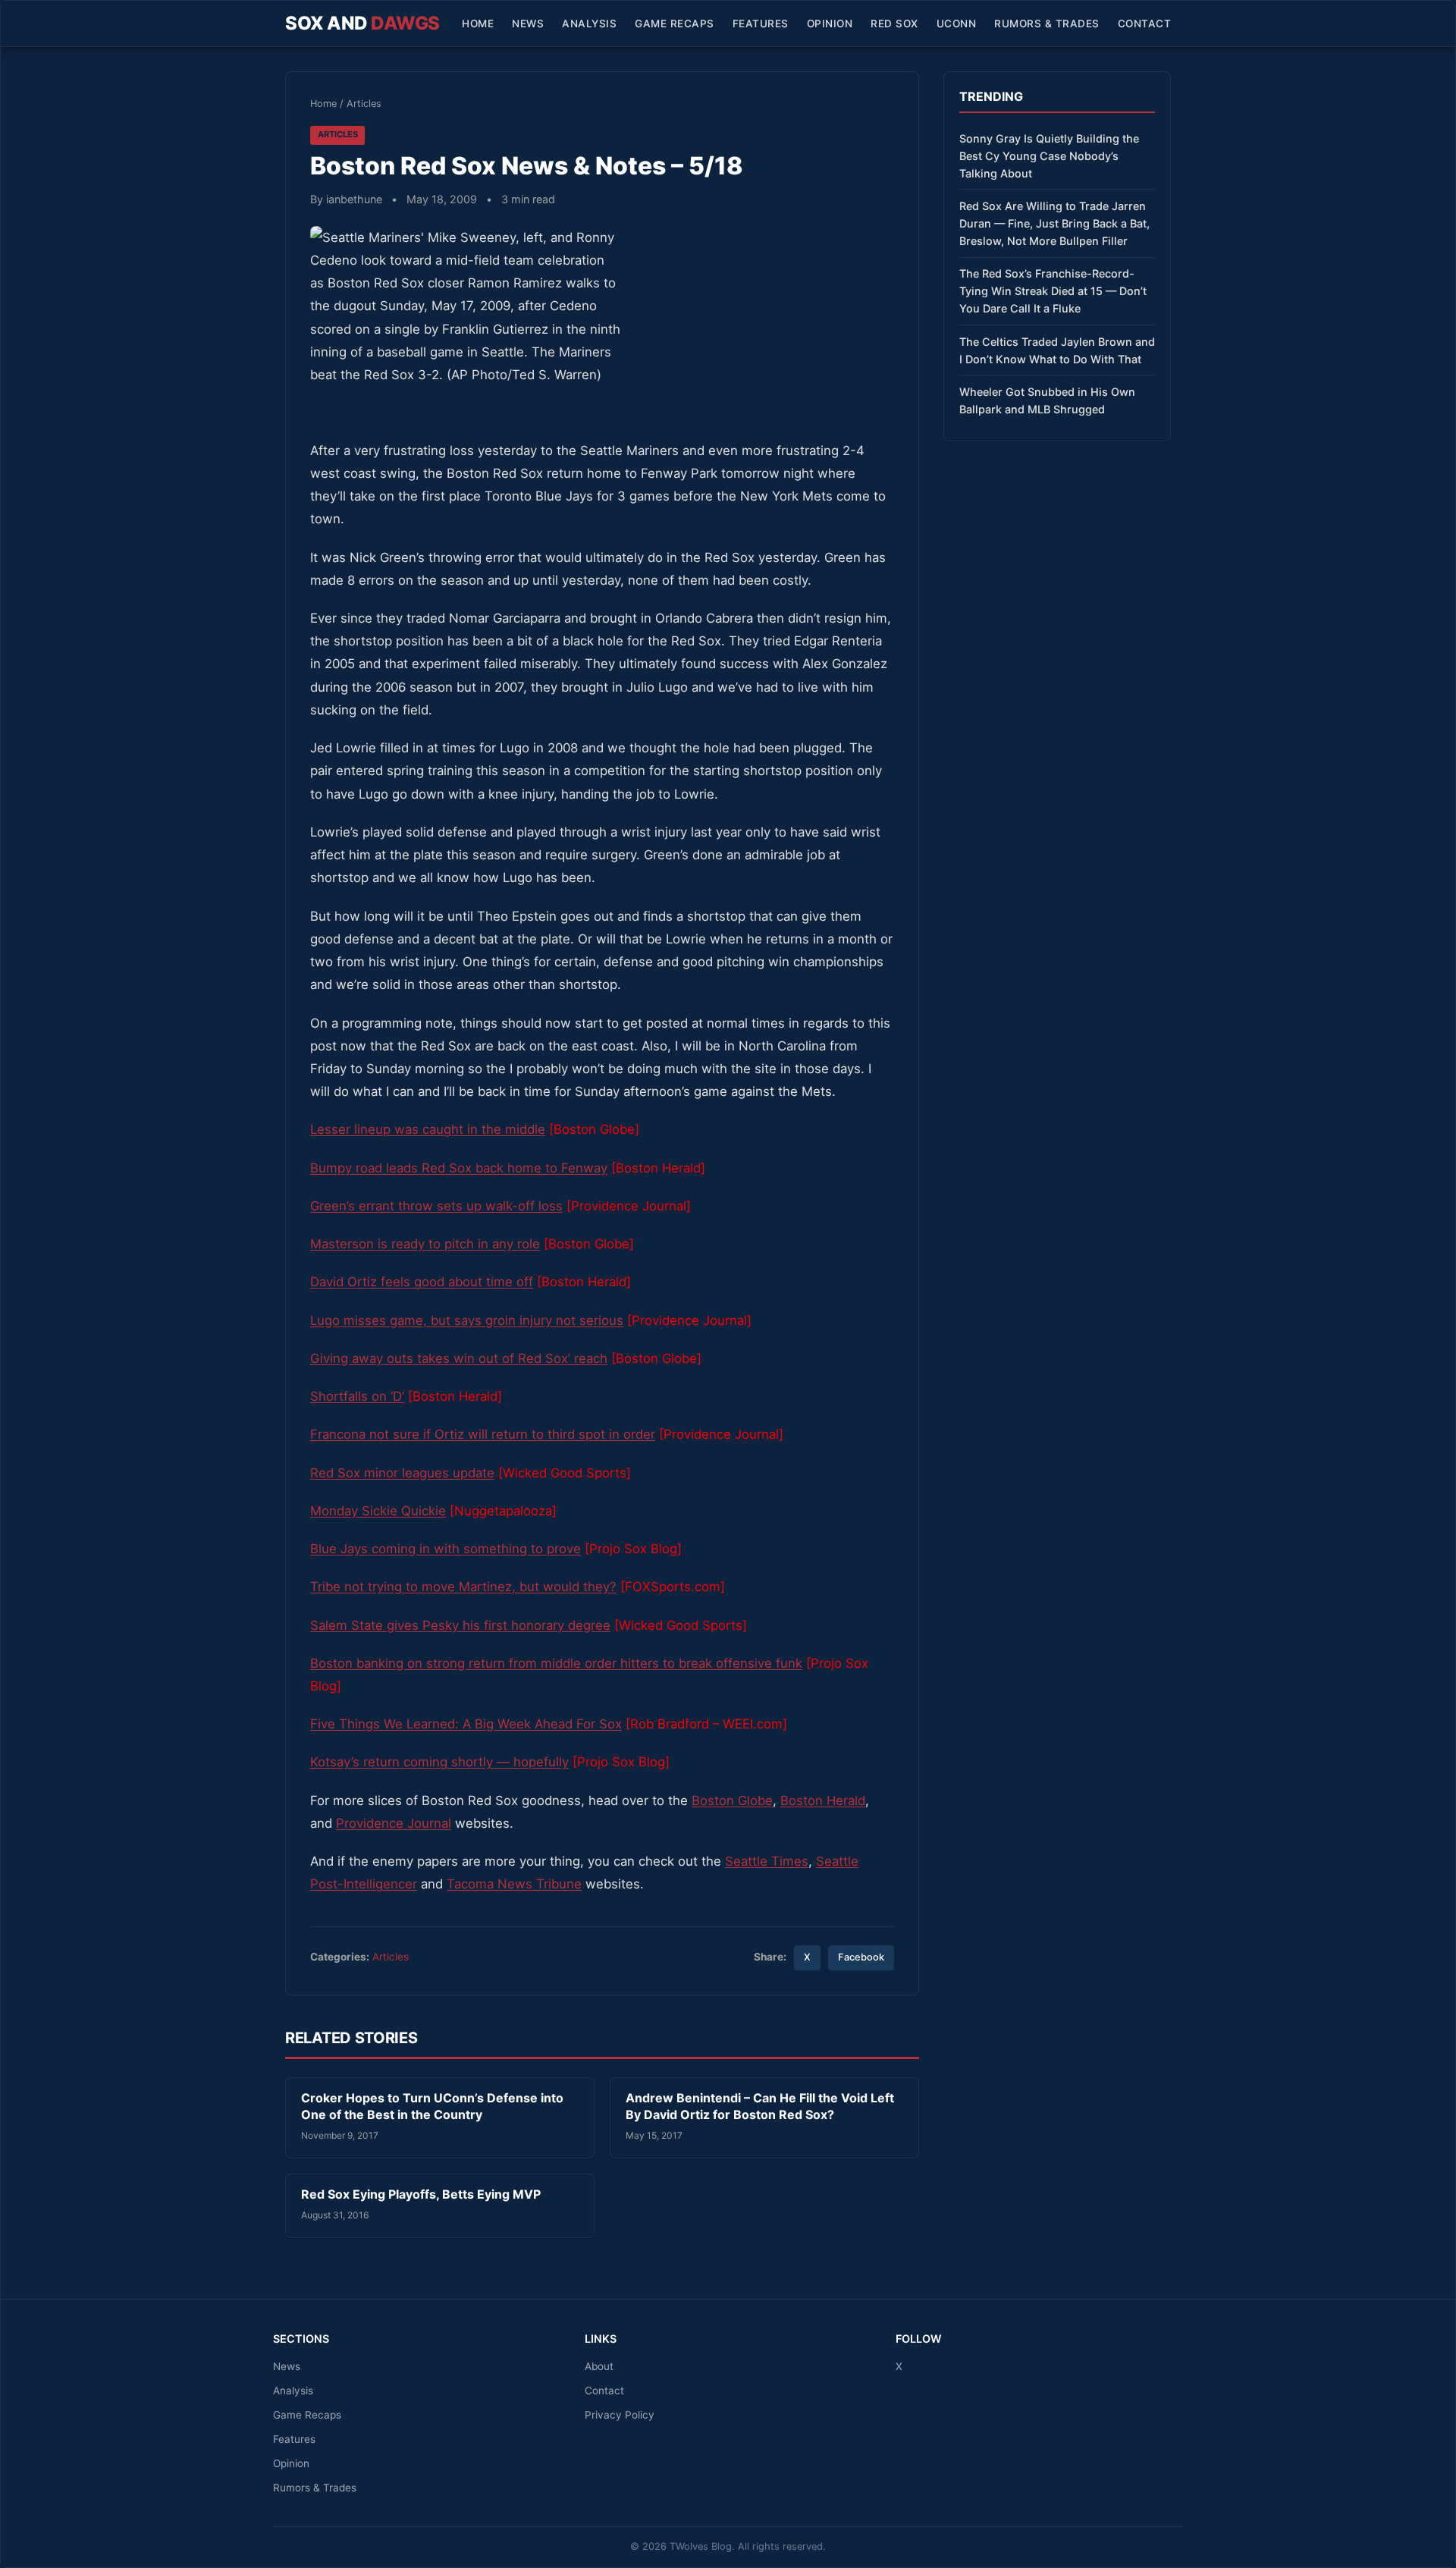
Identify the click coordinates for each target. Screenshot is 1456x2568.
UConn (957, 24)
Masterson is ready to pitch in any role (425, 1244)
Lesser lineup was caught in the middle (428, 1129)
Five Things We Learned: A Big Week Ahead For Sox (466, 1724)
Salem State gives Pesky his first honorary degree (460, 1625)
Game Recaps (675, 24)
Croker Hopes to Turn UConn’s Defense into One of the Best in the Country (432, 2106)
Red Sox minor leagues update (402, 1473)
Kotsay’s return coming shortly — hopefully (439, 1762)
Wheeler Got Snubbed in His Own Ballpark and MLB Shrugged (1047, 400)
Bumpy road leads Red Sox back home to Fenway (459, 1168)
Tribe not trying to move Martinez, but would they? (463, 1587)
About (599, 2366)
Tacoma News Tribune (514, 1884)
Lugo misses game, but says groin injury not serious (467, 1320)
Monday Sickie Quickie (378, 1511)
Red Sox (894, 24)
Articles (364, 104)
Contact (1145, 24)
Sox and (362, 23)
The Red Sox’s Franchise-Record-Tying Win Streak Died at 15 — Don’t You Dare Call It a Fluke (1053, 291)
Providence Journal (394, 1823)
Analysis (589, 24)
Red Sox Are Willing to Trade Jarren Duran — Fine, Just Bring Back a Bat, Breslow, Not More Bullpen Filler (1054, 223)
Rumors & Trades (1047, 24)
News (528, 24)
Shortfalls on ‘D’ (357, 1396)
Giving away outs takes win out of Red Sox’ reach (459, 1358)
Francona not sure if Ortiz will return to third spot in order (483, 1434)
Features (761, 24)
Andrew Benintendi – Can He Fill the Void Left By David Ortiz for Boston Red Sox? (760, 2106)
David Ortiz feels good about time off (422, 1282)
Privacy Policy (620, 2415)
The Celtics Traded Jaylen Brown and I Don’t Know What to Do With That (1057, 350)
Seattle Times (767, 1861)
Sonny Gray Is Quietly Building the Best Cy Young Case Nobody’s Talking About (1049, 156)
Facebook (861, 1957)
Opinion (830, 24)
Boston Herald (823, 1800)
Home (478, 24)
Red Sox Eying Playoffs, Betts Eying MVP (421, 2194)
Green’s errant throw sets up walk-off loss (436, 1206)
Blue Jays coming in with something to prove (446, 1549)
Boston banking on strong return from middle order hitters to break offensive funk (556, 1663)
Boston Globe (732, 1800)
